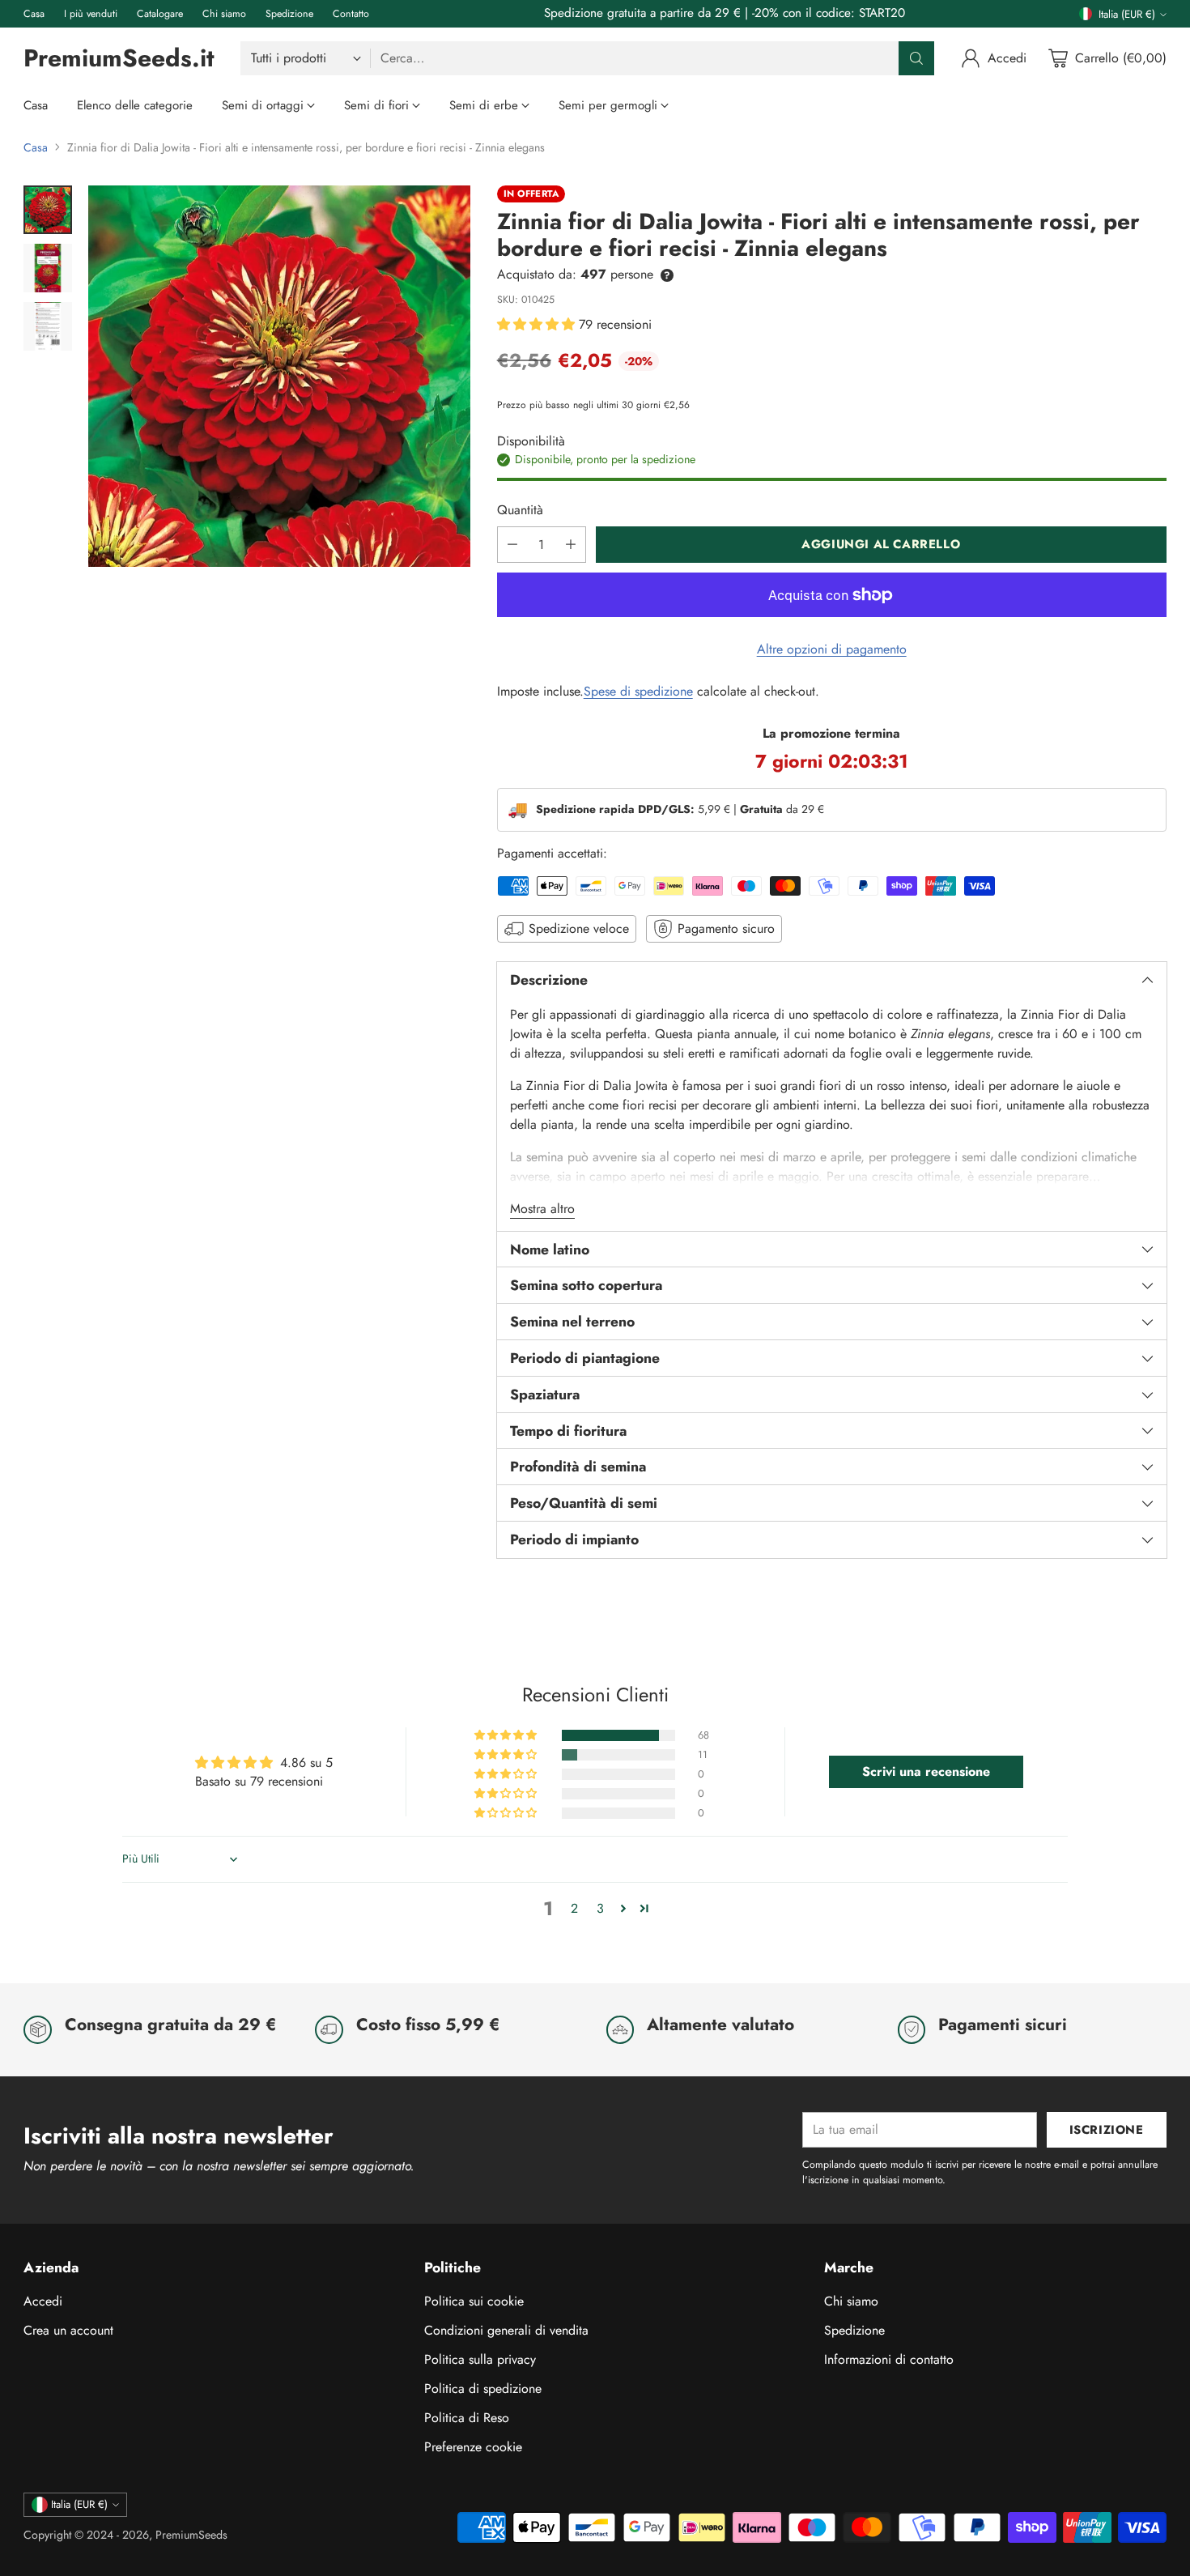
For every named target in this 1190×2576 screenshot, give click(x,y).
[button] (538, 324)
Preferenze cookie (473, 2447)
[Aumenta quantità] (571, 545)
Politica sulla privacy (480, 2359)
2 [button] (574, 1908)
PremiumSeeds (191, 2535)
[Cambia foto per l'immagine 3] (48, 326)
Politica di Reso (467, 2418)
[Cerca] (916, 58)
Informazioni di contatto (889, 2359)
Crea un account (68, 2330)
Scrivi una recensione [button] (926, 1771)
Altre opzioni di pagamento (832, 649)
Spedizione (854, 2330)
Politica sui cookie (474, 2301)
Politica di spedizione (483, 2389)
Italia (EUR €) (1127, 14)
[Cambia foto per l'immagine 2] (48, 268)
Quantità (520, 510)
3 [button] (600, 1908)
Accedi (43, 2301)
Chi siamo (851, 2301)
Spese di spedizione (638, 691)
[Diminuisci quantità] (512, 545)
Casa (36, 147)
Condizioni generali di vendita (506, 2330)
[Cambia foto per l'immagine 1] (48, 210)
